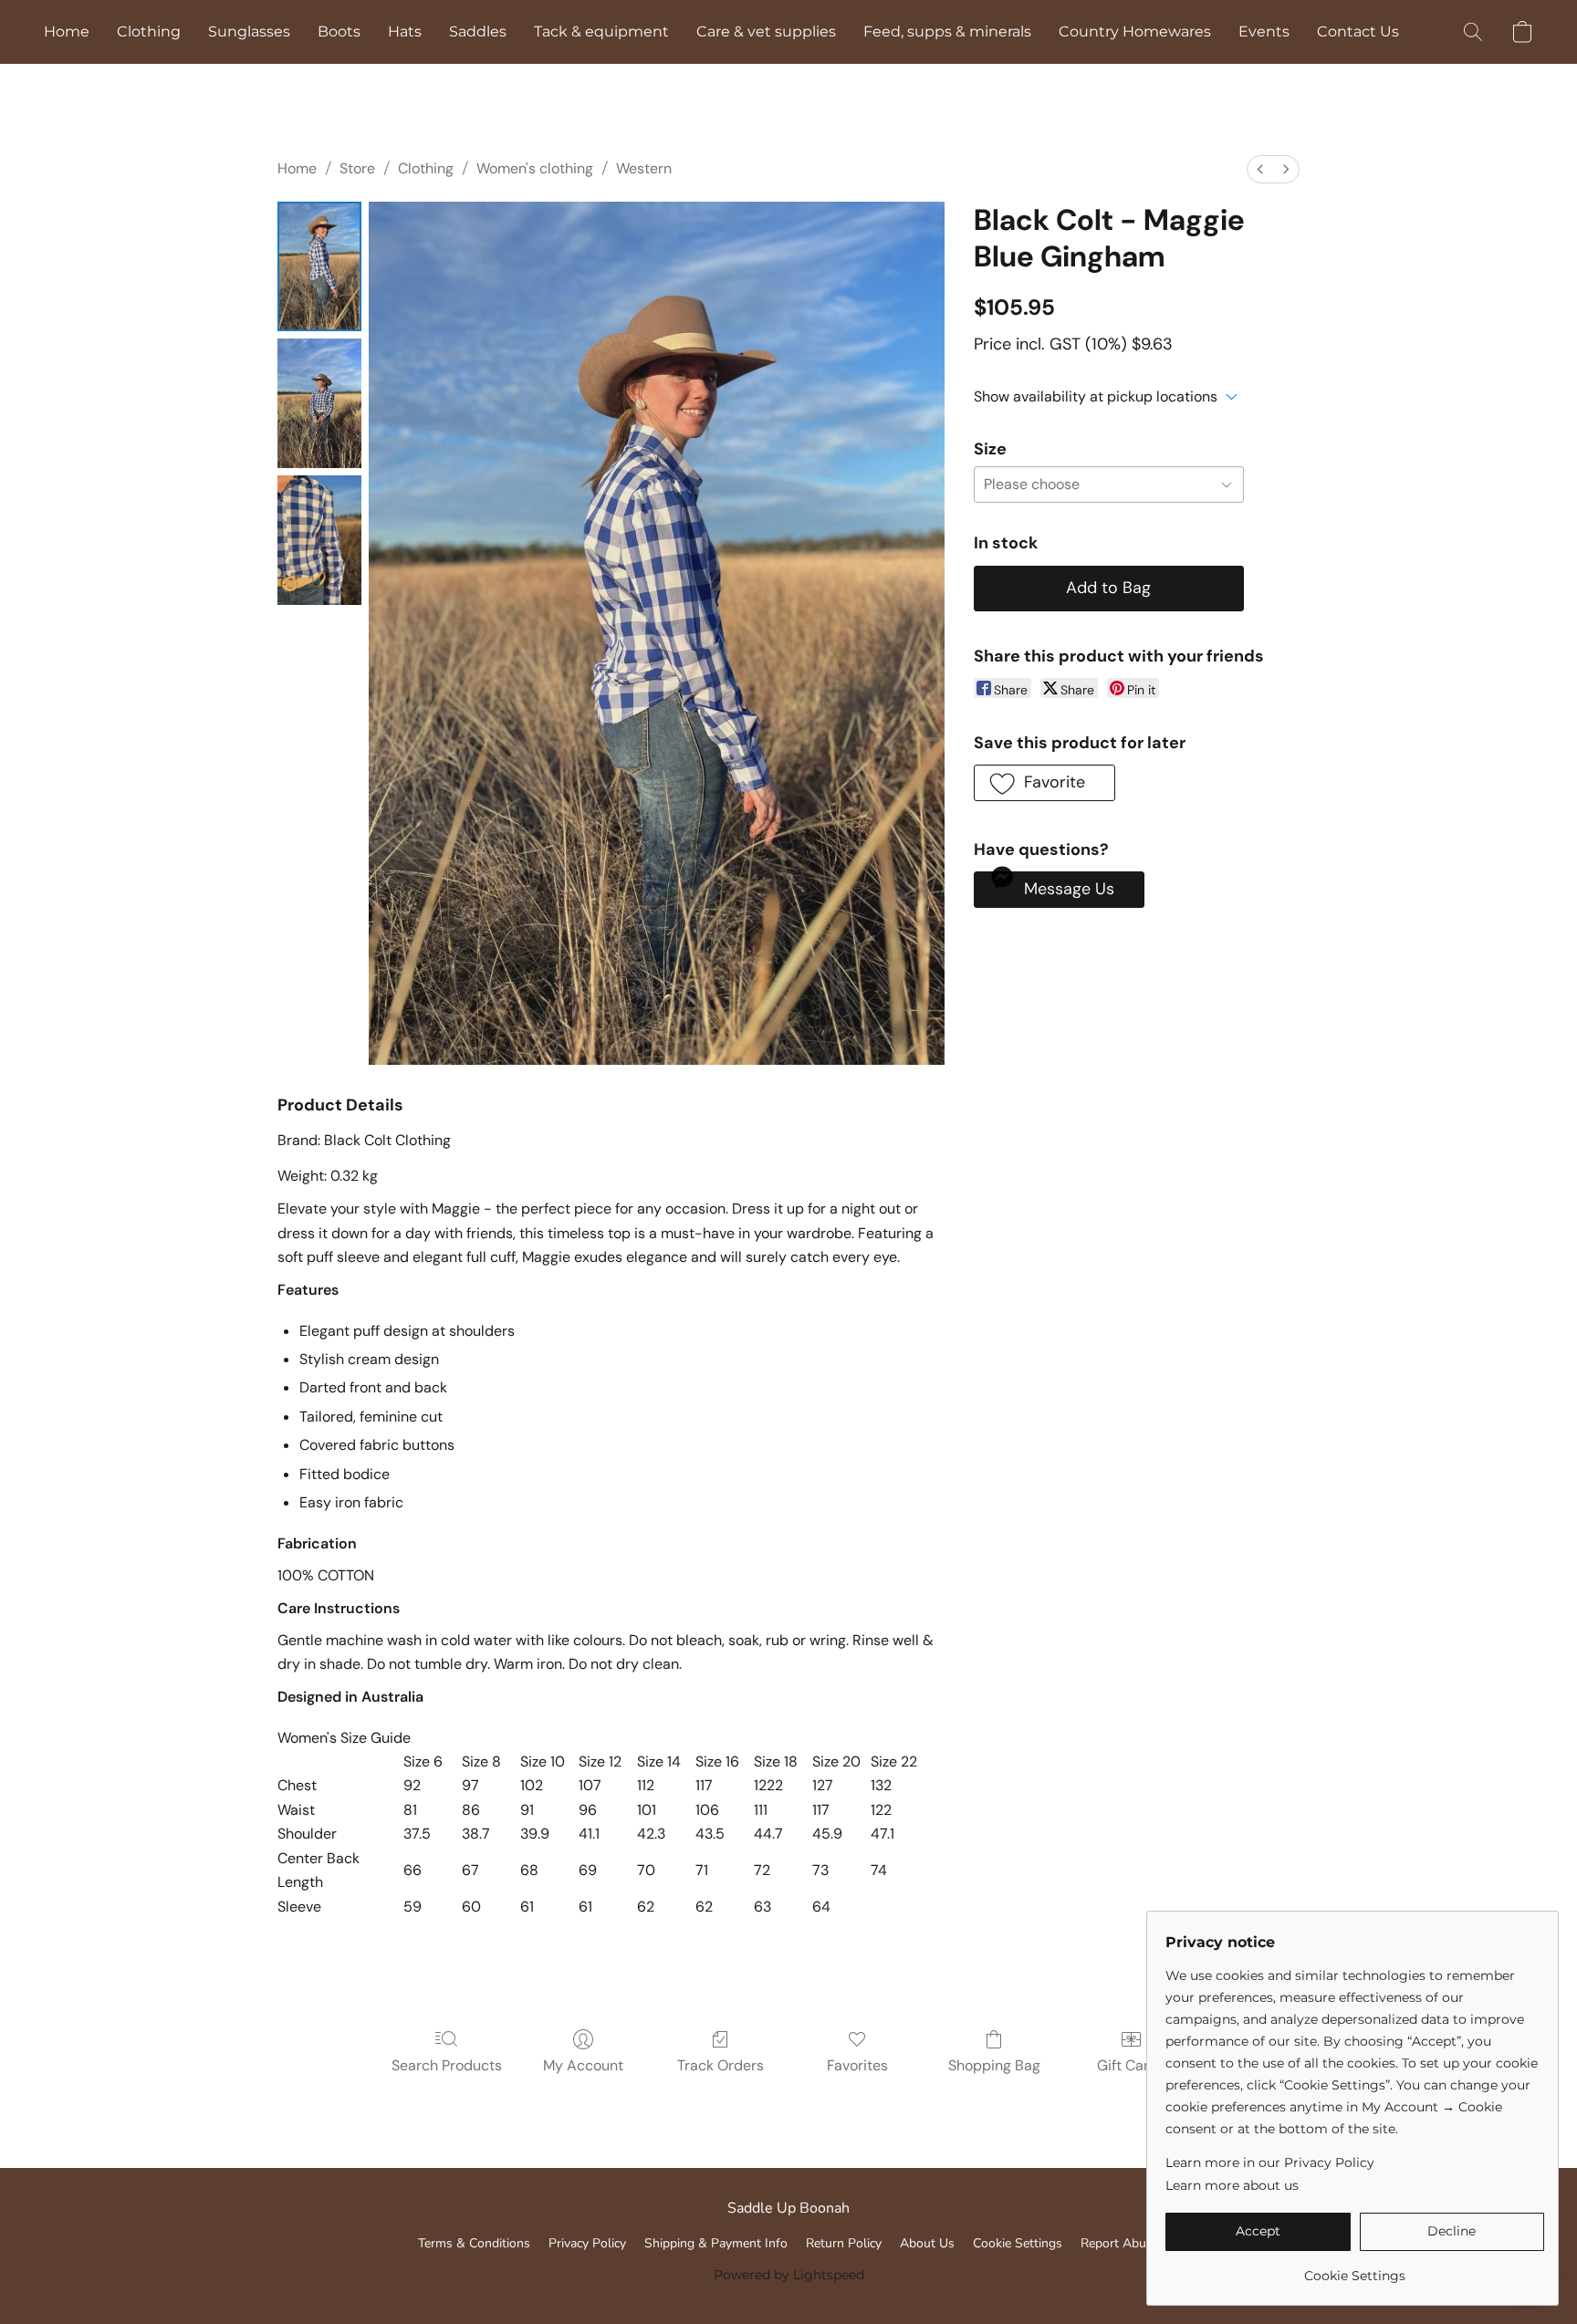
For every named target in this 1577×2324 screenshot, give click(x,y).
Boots (339, 31)
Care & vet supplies (766, 31)
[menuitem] (1260, 169)
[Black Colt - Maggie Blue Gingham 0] (319, 266)
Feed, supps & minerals (947, 31)
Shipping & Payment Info (716, 2243)
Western (644, 168)
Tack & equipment (601, 31)
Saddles (478, 31)
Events (1264, 31)
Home (67, 31)
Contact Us (1358, 31)
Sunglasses (249, 31)
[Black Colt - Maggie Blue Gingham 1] (319, 403)
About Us (927, 2243)
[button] (1473, 32)
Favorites (857, 2065)
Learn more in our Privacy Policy (1270, 2162)
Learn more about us (1232, 2185)
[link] (1355, 2269)
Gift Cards (1131, 2065)
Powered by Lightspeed (789, 2275)
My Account (583, 2065)
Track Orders (721, 2065)
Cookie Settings (1018, 2243)
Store (357, 168)
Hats (405, 31)
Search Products (447, 2065)
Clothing (149, 31)
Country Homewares (1135, 31)
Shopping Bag (994, 2065)
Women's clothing (535, 168)
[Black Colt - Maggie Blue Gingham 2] (319, 540)
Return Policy (844, 2243)
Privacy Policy (587, 2243)
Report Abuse (1120, 2243)
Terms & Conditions (474, 2243)
